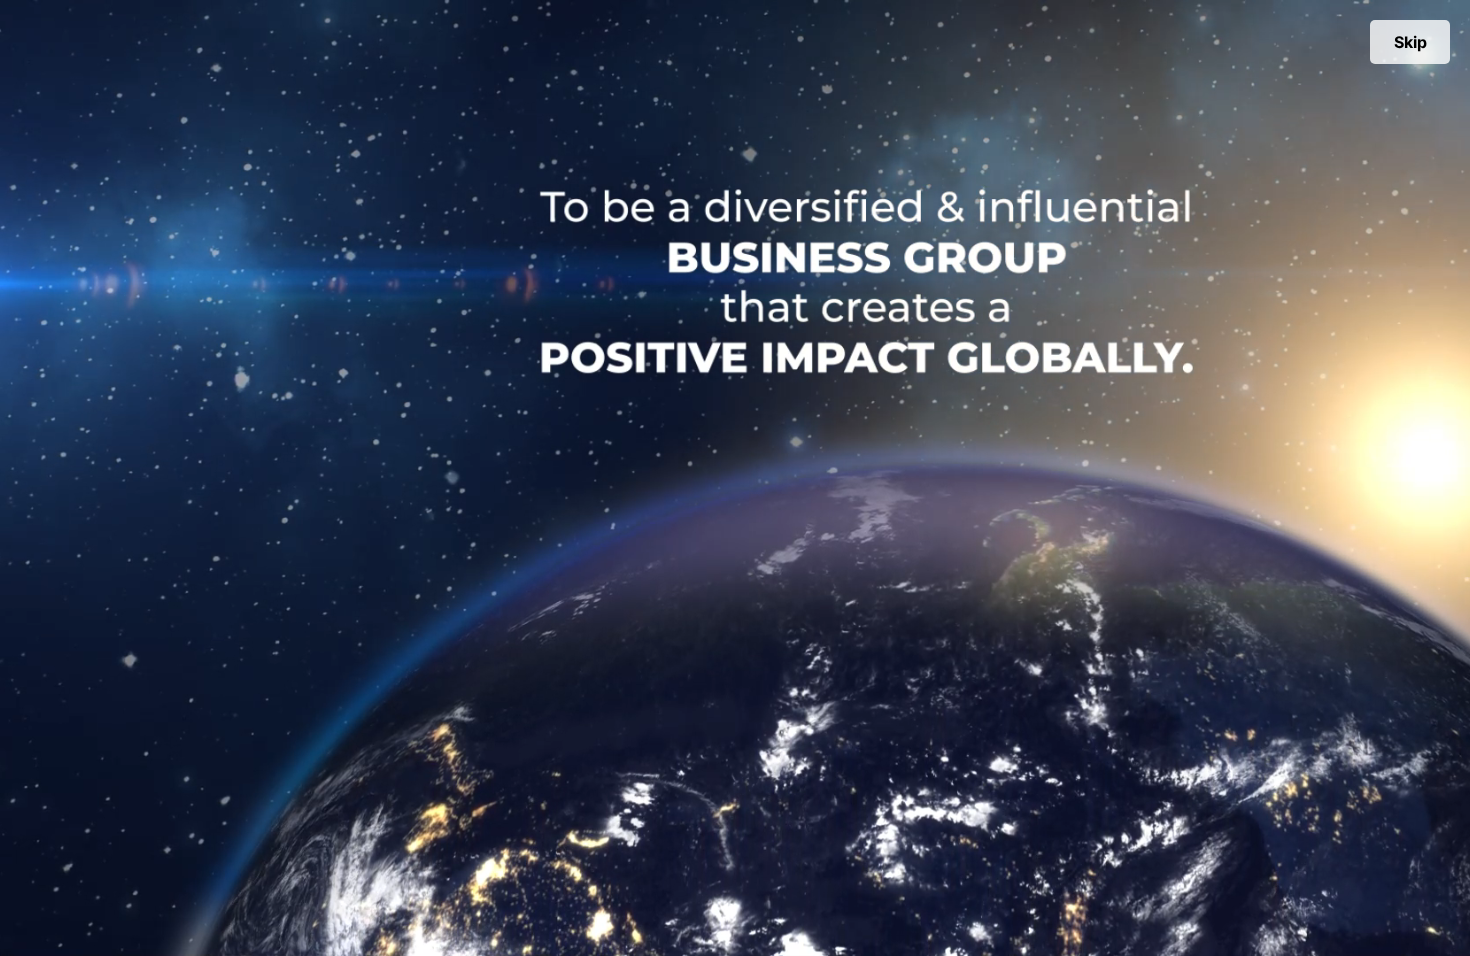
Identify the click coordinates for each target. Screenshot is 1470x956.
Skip (1410, 42)
